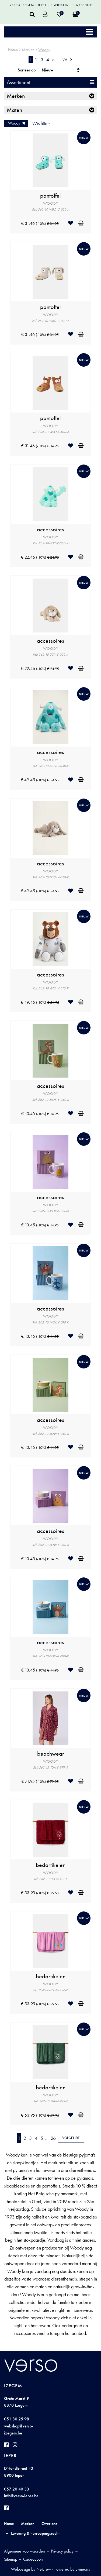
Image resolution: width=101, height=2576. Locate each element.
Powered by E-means (72, 2569)
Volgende (71, 2138)
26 (65, 59)
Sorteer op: (27, 70)
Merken (28, 50)
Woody (44, 50)
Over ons (49, 2524)
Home (13, 50)
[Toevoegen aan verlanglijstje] (73, 223)
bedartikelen (51, 1865)
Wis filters (41, 123)
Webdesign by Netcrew (31, 2569)
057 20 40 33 (17, 2489)
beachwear (51, 1754)
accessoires (50, 529)
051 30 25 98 (17, 2419)
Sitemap (11, 2559)
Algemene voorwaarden (25, 2551)
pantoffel (50, 196)
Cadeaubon (33, 2559)
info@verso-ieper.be (21, 2496)
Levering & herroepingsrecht (35, 2533)
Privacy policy (62, 2551)
